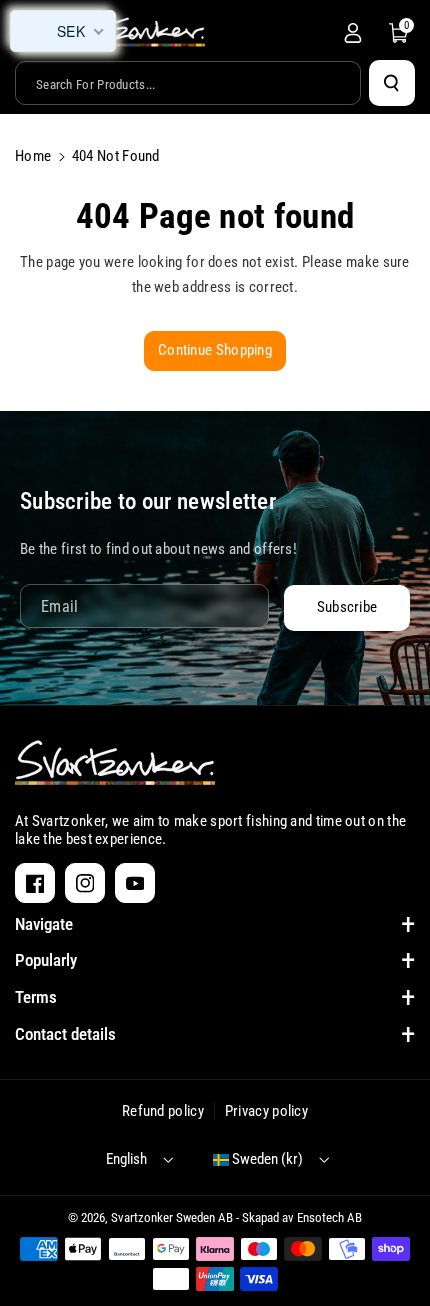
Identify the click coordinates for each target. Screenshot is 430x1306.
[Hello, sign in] (353, 33)
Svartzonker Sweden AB (172, 1217)
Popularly (46, 960)
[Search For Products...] (392, 83)
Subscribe (347, 607)
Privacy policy (266, 1111)
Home (33, 156)
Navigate (44, 924)
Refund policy (163, 1111)
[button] (399, 33)
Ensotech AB (329, 1217)
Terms (36, 997)
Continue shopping (215, 350)
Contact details (65, 1034)
